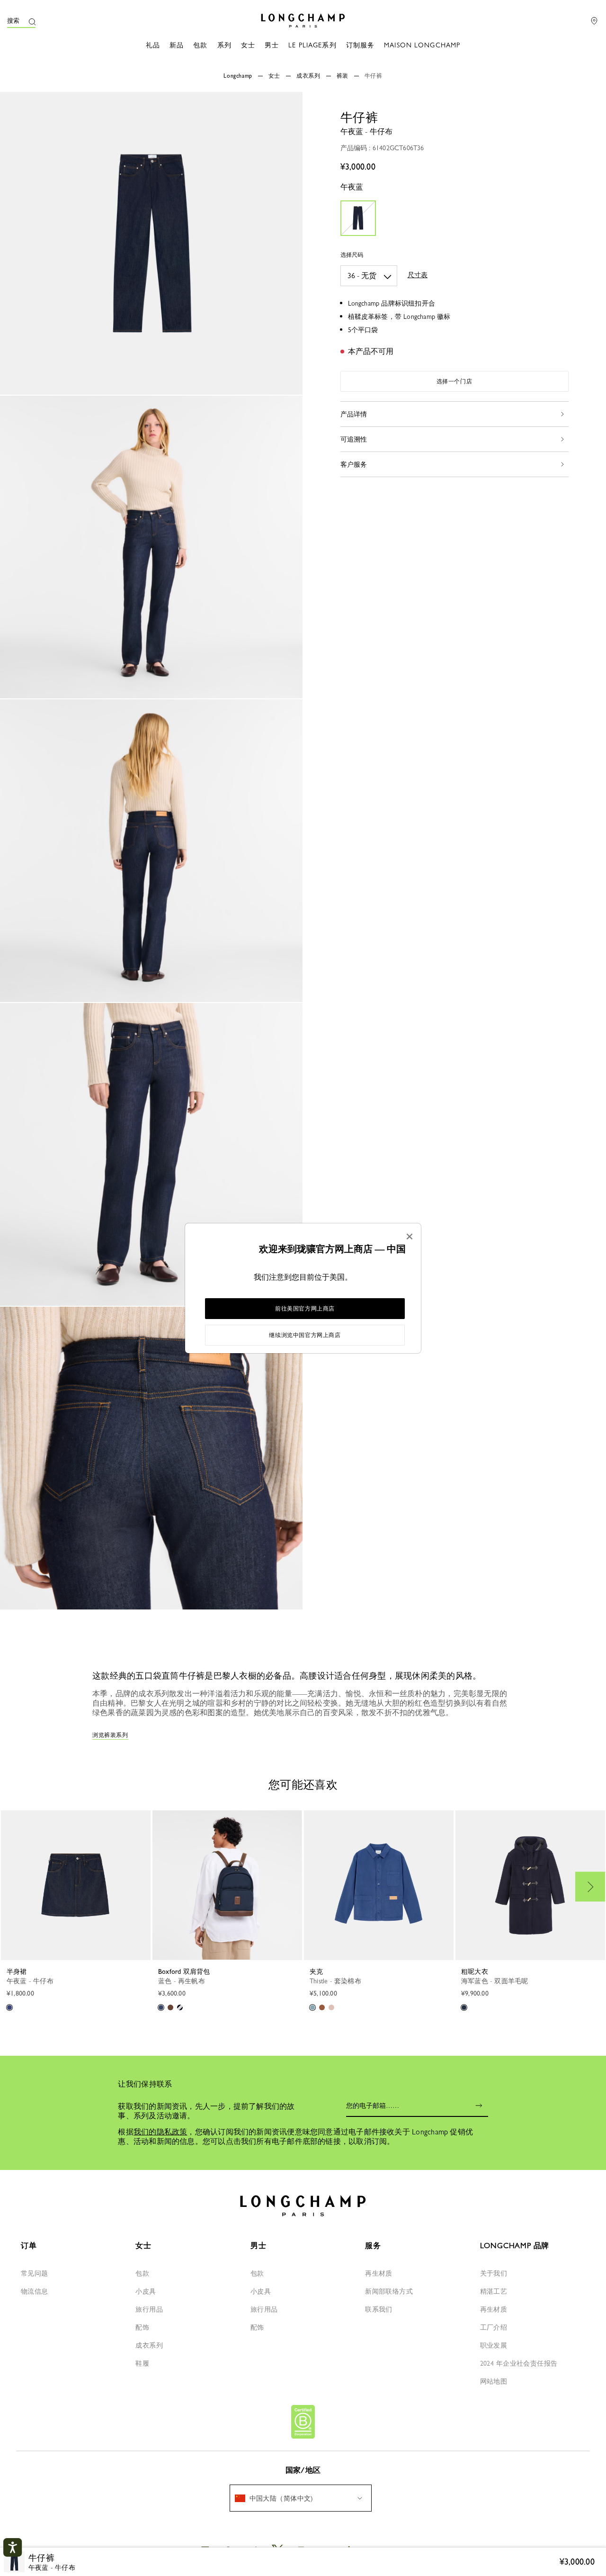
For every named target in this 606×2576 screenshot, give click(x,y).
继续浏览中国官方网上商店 (305, 1335)
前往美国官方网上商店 (305, 1309)
